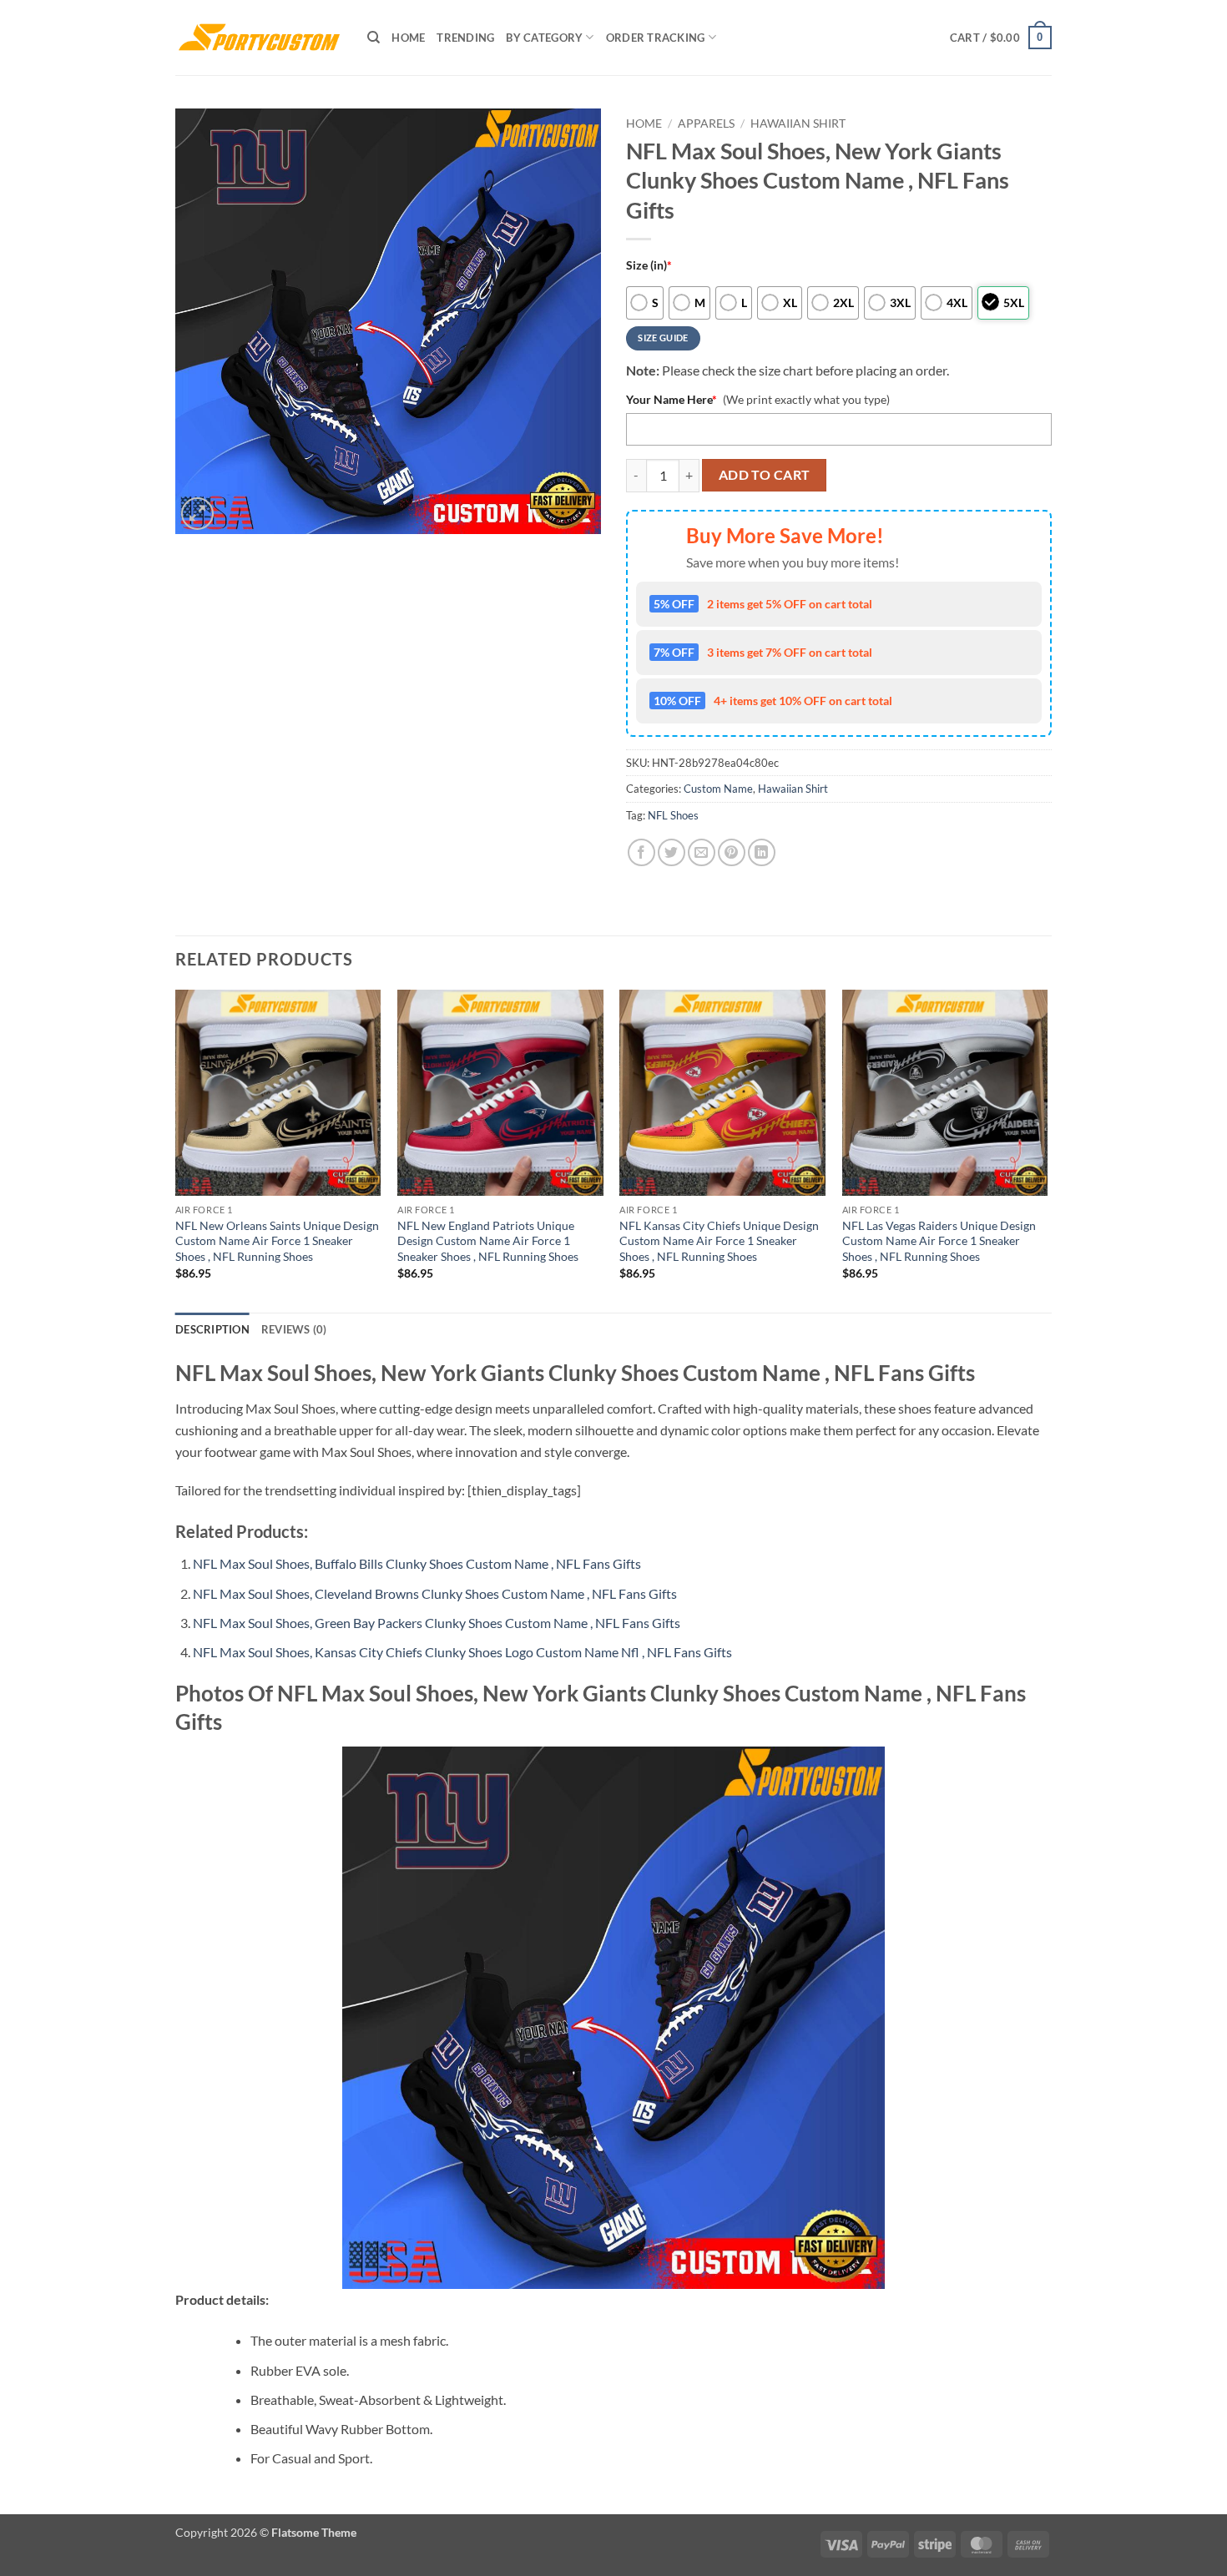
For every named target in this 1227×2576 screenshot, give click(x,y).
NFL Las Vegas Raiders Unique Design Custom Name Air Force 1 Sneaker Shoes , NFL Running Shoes (939, 1241)
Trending (465, 38)
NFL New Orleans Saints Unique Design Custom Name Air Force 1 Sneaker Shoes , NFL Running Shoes (277, 1241)
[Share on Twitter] (672, 852)
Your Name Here (672, 399)
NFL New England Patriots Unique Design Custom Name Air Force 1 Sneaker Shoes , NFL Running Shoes (488, 1241)
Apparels (706, 124)
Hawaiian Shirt (798, 124)
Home (408, 38)
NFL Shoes (673, 815)
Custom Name (718, 789)
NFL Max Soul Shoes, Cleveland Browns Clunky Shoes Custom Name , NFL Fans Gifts (435, 1593)
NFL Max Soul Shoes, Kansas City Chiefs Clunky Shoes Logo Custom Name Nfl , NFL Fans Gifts (462, 1652)
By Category (544, 38)
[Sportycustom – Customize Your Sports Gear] (259, 38)
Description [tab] (212, 1329)
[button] (1001, 38)
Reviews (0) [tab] (294, 1329)
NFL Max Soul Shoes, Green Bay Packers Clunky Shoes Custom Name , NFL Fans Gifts (437, 1623)
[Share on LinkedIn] (762, 852)
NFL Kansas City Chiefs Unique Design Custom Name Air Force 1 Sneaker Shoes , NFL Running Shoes (719, 1241)
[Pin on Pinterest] (732, 852)
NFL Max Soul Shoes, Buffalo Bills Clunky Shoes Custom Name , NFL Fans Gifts (417, 1563)
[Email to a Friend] (702, 852)
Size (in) (649, 265)
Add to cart (765, 475)
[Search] (374, 38)
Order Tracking (656, 38)
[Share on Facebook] (641, 852)
